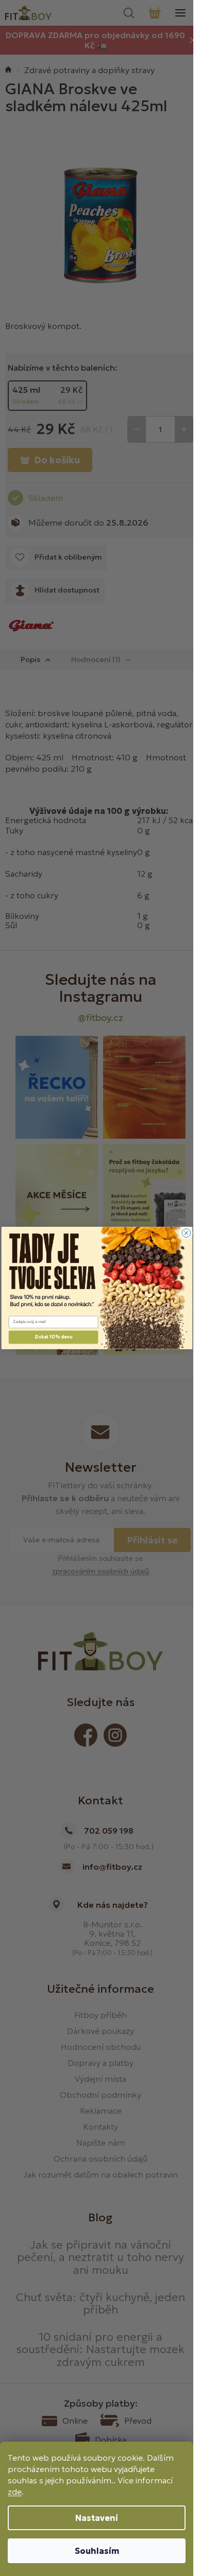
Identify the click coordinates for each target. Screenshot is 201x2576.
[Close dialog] (186, 1233)
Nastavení (97, 2518)
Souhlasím (97, 2551)
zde (15, 2492)
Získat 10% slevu (53, 1337)
